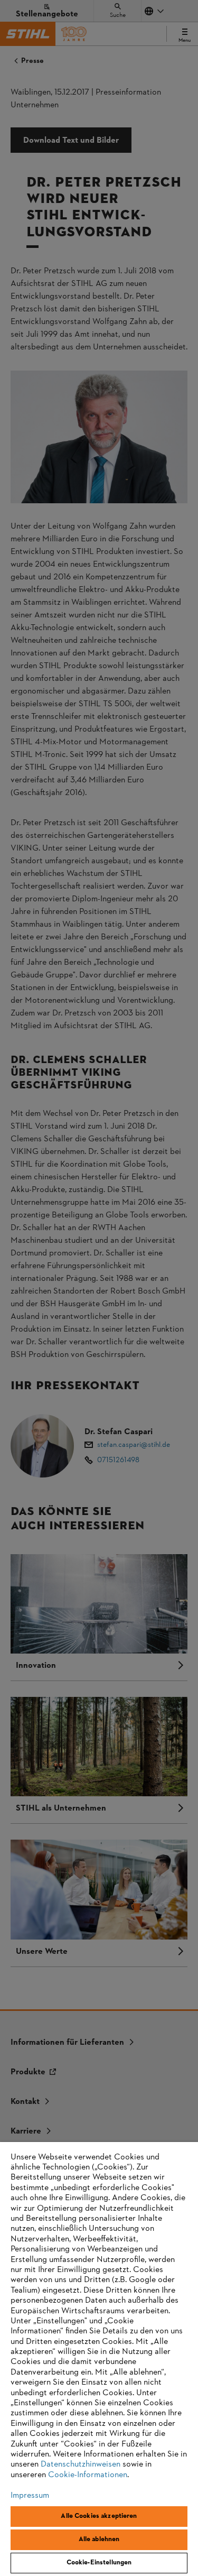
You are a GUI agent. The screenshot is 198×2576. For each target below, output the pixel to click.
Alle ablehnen (99, 2540)
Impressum (30, 2496)
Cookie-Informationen (88, 2475)
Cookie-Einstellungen (99, 2563)
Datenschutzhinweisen (81, 2464)
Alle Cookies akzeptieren (99, 2516)
